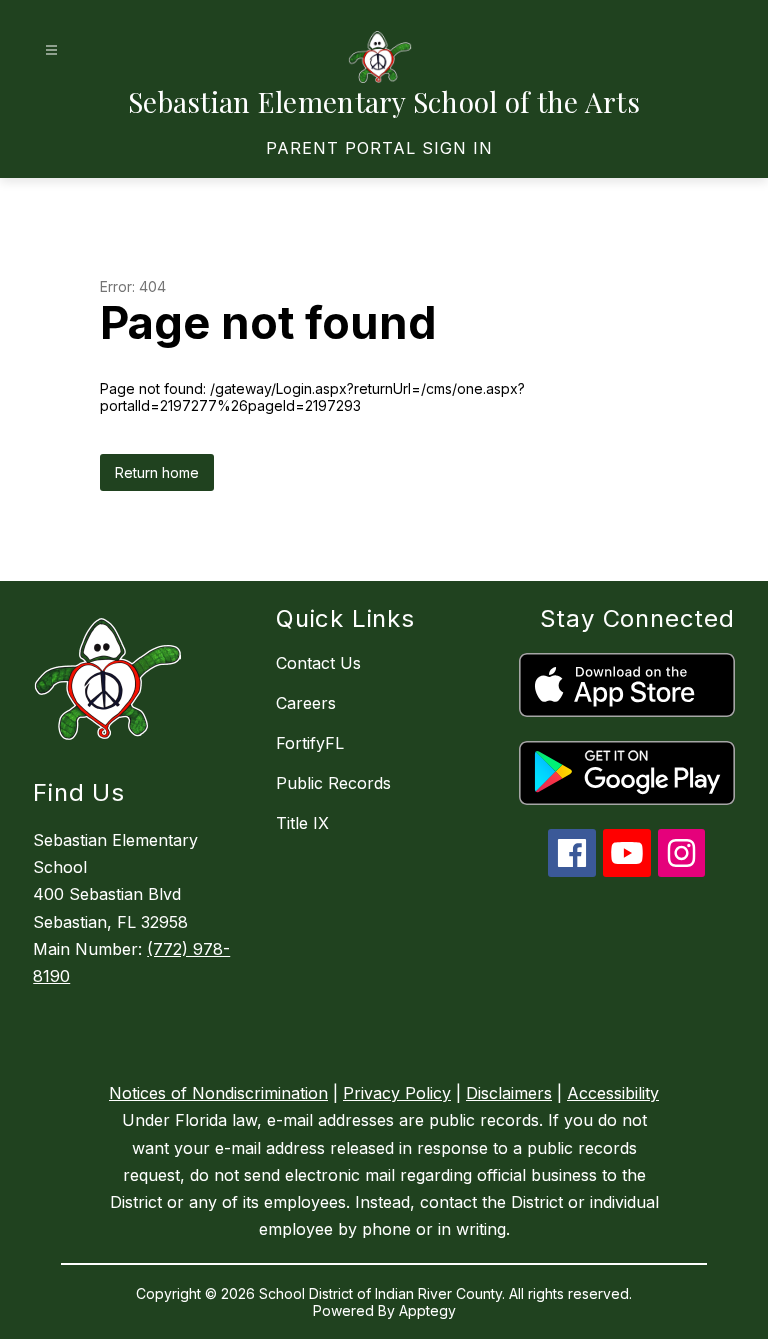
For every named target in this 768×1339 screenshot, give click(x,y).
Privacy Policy (397, 1093)
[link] (379, 148)
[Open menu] (51, 50)
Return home (157, 472)
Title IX (302, 823)
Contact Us (318, 663)
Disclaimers (509, 1093)
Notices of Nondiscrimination (218, 1093)
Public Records (333, 783)
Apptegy (427, 1310)
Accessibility (613, 1093)
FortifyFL (310, 743)
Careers (306, 703)
